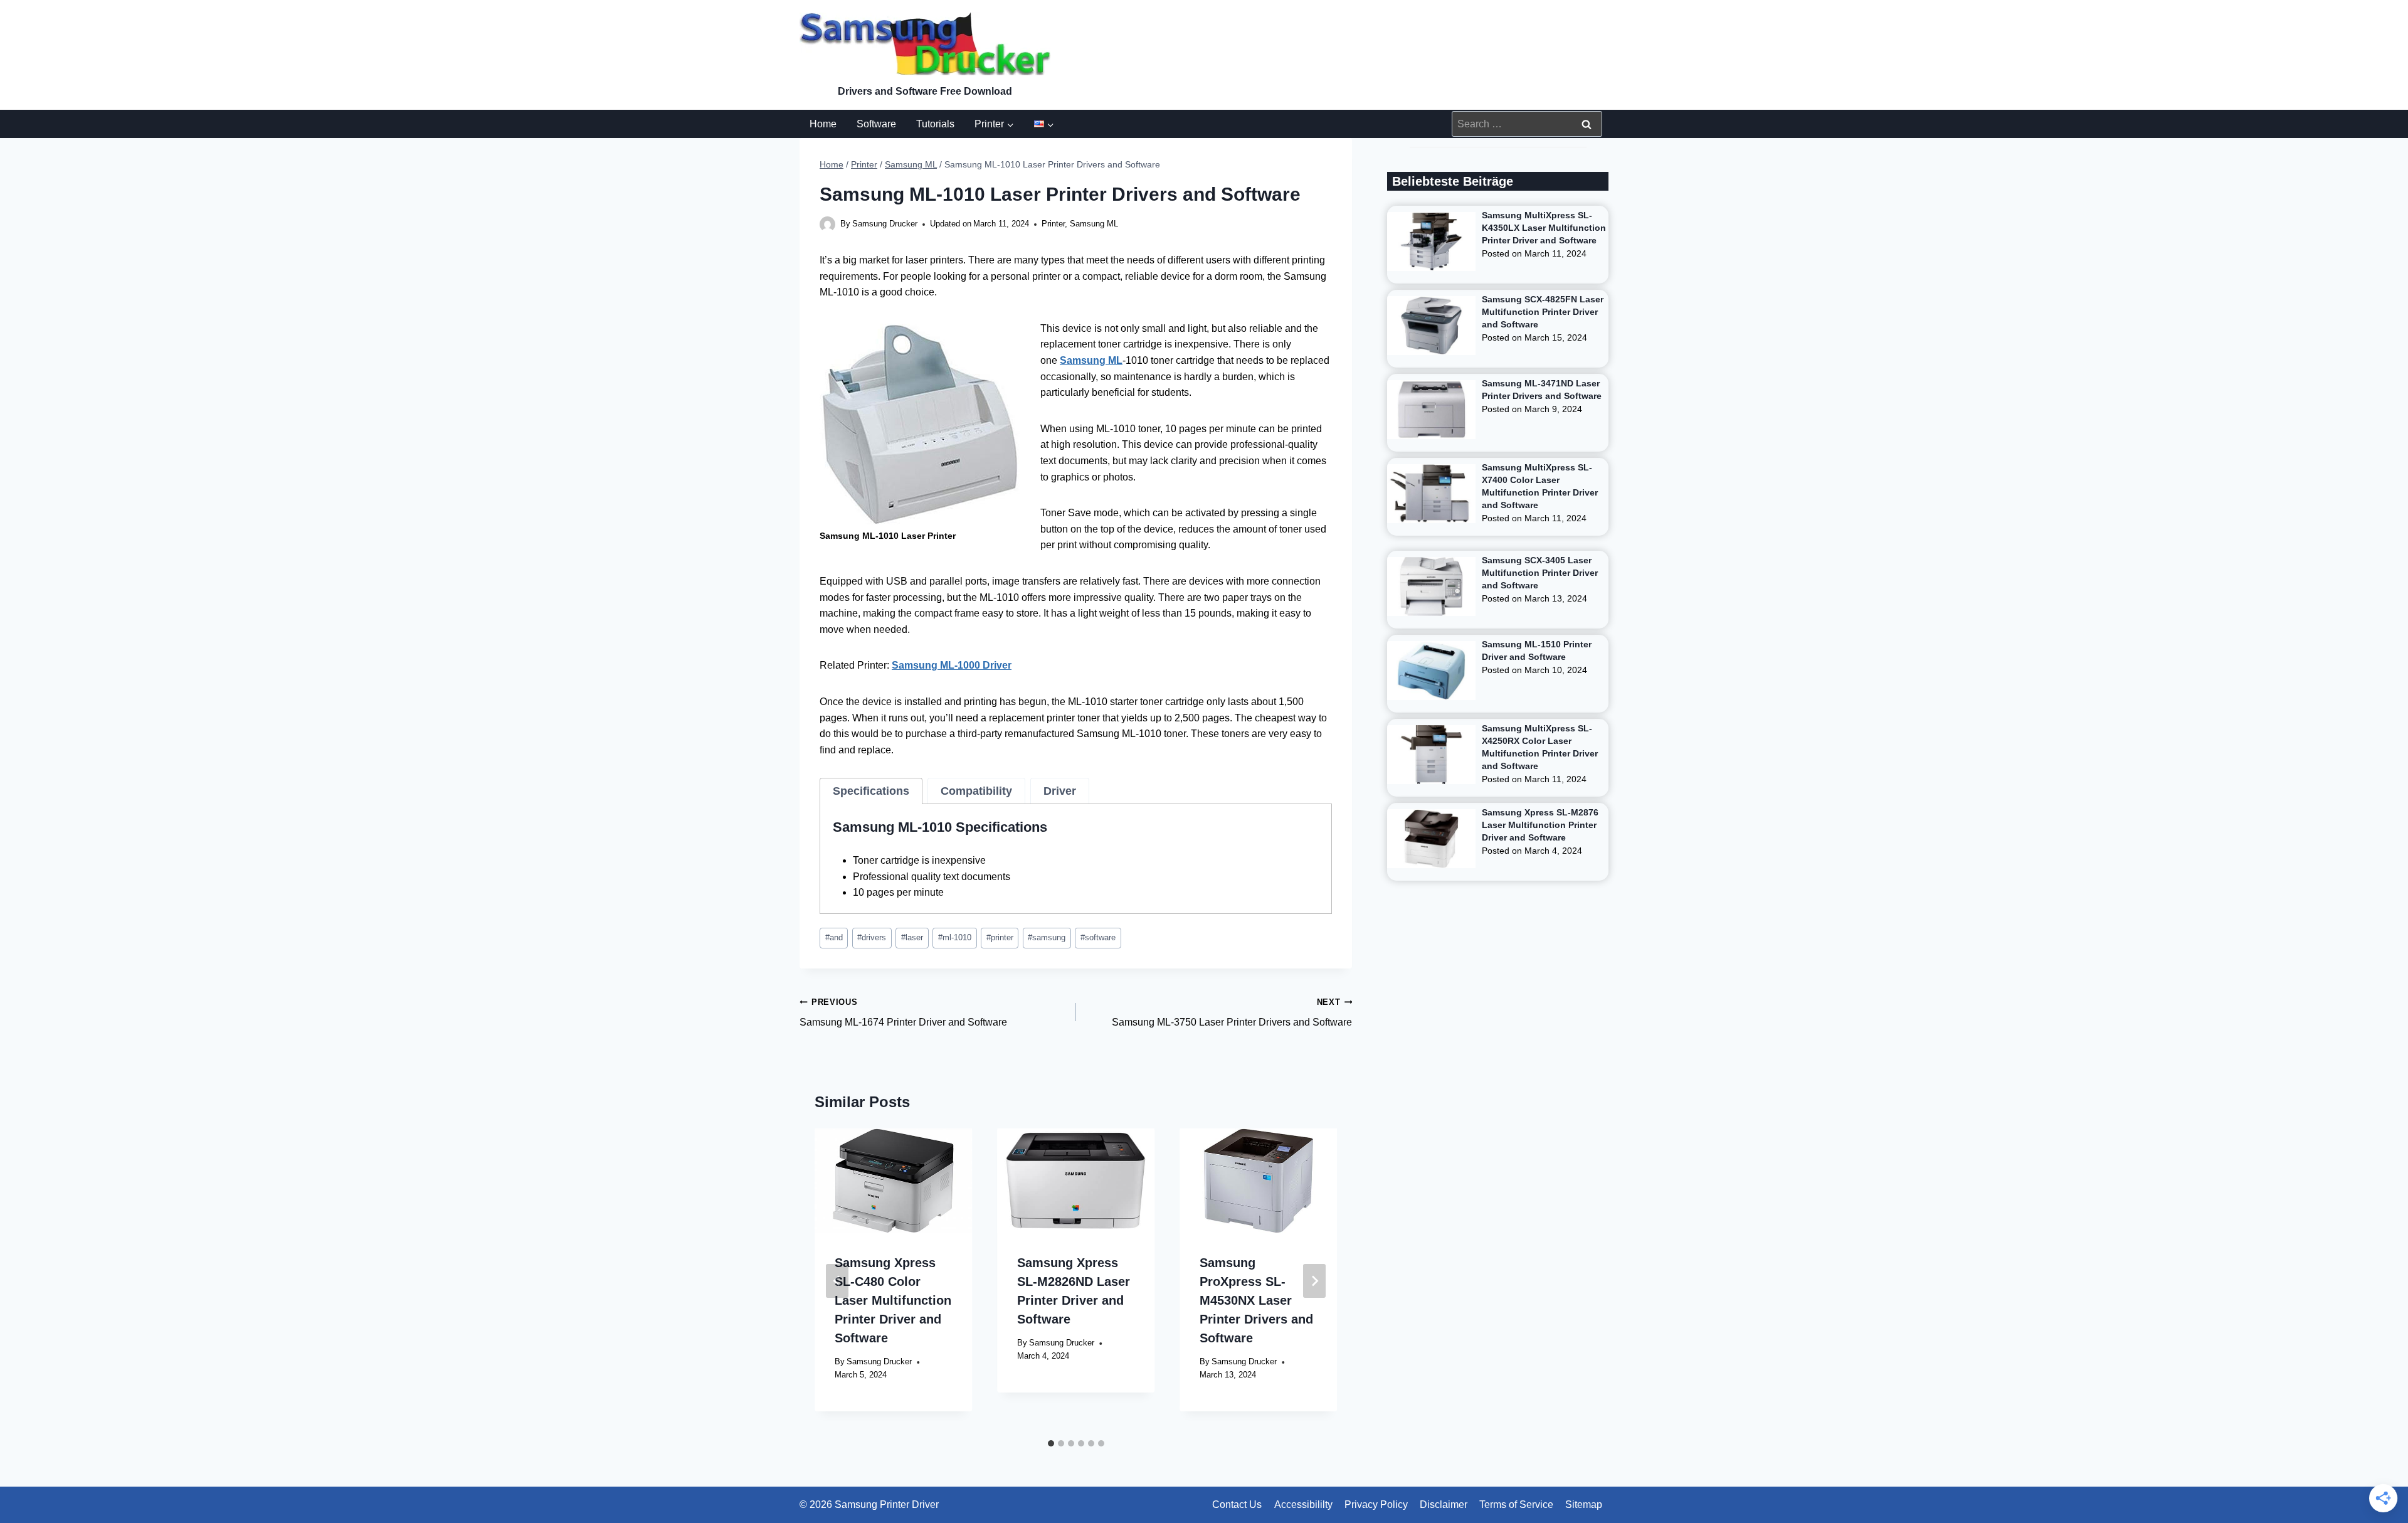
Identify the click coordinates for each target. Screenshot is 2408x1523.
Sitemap (1584, 1504)
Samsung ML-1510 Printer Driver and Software (1537, 650)
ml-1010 (955, 937)
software (1098, 937)
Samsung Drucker (885, 224)
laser (912, 937)
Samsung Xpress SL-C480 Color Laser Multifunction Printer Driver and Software (893, 1300)
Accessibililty (1303, 1504)
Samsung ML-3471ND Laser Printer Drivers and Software (1542, 390)
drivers (872, 937)
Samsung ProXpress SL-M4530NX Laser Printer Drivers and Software (1256, 1300)
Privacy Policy (1376, 1504)
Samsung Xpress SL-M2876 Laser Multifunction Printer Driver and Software (1540, 825)
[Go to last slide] (837, 1281)
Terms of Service (1516, 1504)
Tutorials (935, 124)
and (834, 937)
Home (823, 124)
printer (1000, 937)
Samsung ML (1094, 224)
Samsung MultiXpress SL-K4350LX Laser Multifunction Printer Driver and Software (1544, 228)
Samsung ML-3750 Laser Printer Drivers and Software (1232, 1013)
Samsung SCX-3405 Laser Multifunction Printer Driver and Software (1540, 573)
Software (876, 124)
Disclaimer (1444, 1504)
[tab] (871, 791)
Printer (1053, 224)
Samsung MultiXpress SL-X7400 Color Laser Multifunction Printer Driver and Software (1540, 486)
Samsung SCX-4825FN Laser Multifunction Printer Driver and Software (1543, 312)
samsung (1047, 937)
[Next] (1314, 1281)
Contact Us (1237, 1504)
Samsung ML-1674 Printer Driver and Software (903, 1013)
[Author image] (827, 224)
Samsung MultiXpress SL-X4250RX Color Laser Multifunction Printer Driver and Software (1540, 747)
